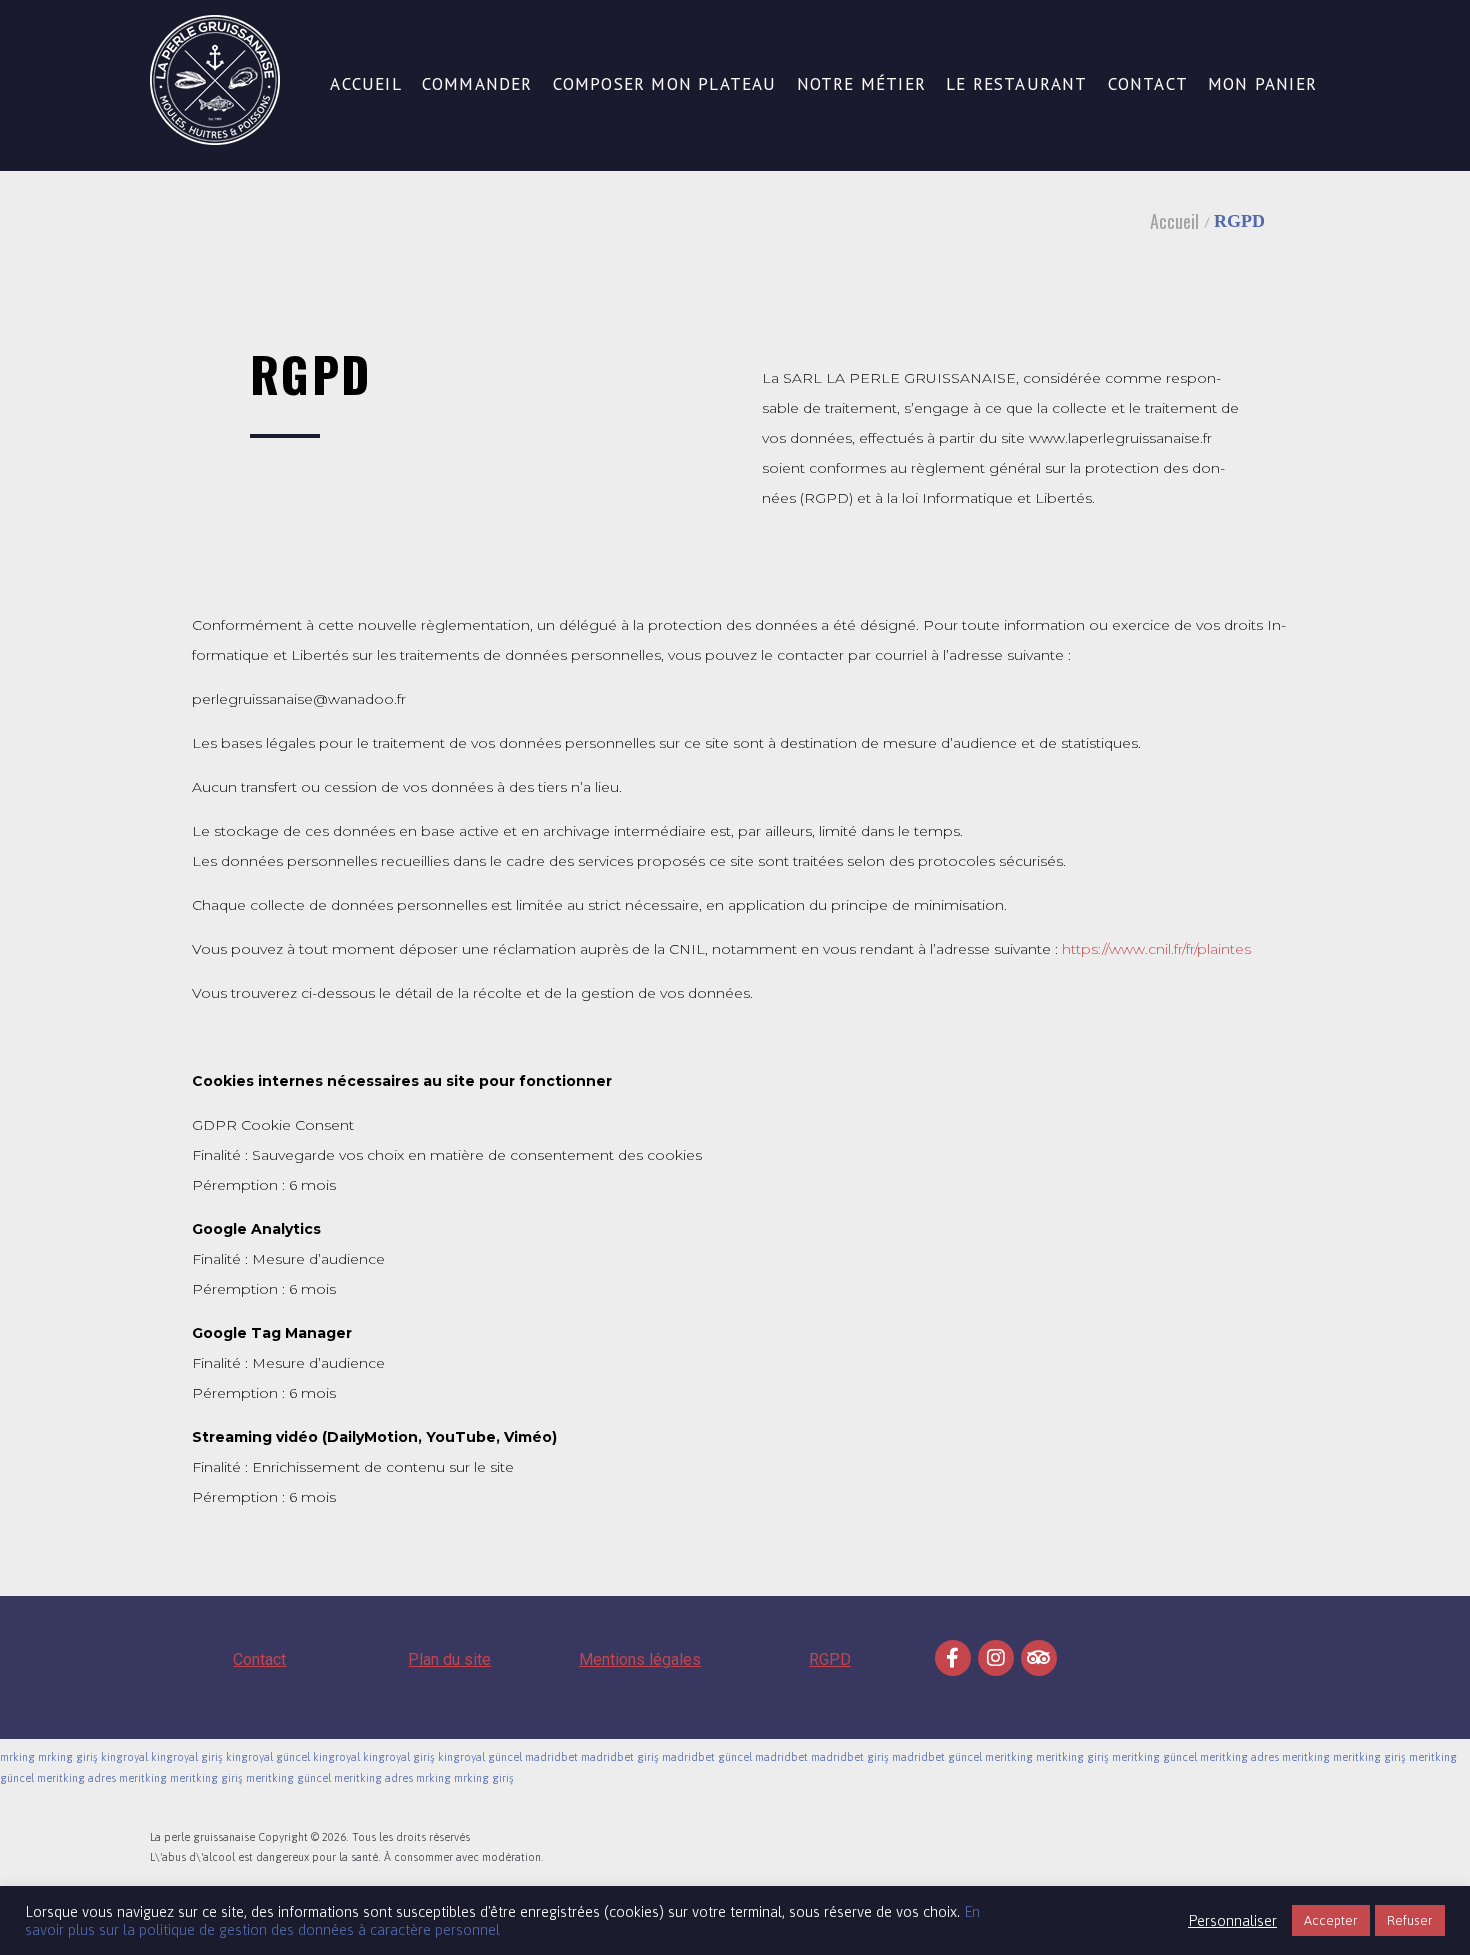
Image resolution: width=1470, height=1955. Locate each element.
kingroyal (124, 1757)
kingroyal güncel (268, 1757)
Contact (1148, 84)
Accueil (365, 84)
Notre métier (861, 84)
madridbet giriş (620, 1757)
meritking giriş (1072, 1757)
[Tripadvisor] (1039, 1658)
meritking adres (1239, 1757)
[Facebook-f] (953, 1658)
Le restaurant (1017, 84)
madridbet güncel (707, 1757)
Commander (477, 84)
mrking (17, 1757)
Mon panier (1262, 84)
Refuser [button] (1410, 1920)
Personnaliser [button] (1232, 1920)
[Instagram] (996, 1658)
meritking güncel (1154, 1757)
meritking (1009, 1757)
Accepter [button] (1331, 1920)
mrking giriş (68, 1757)
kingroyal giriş (187, 1757)
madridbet (551, 1757)
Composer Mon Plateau (665, 84)
